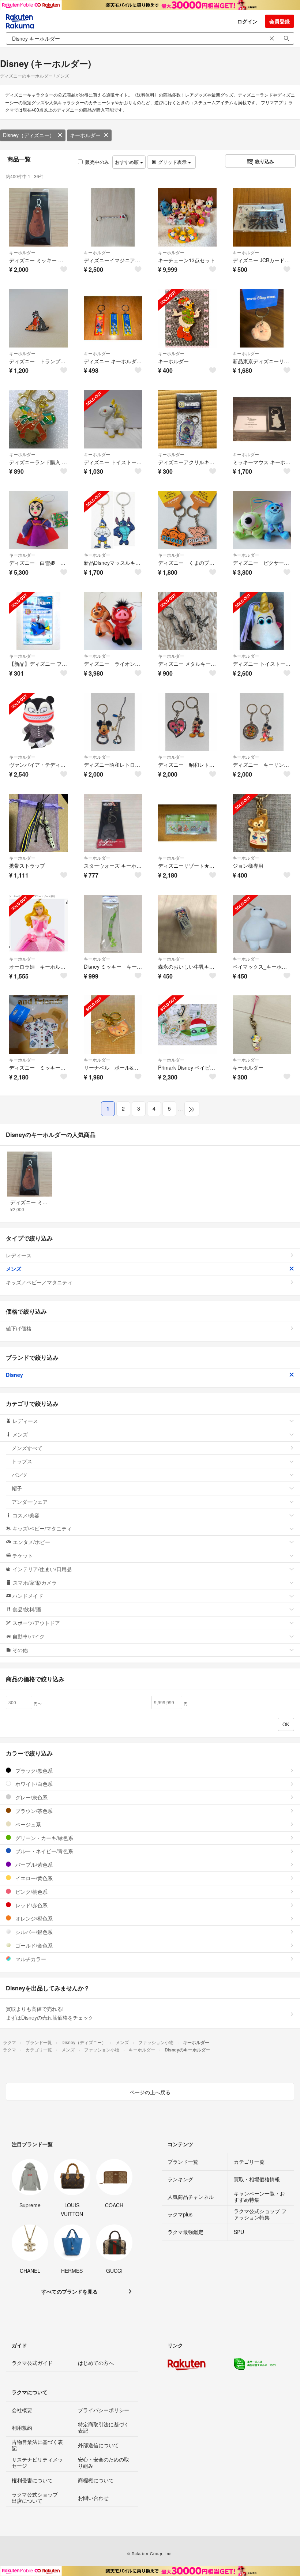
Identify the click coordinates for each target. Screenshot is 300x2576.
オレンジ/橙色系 (33, 1918)
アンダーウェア (30, 1502)
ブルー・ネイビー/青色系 (44, 1851)
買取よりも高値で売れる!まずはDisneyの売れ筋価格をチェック (50, 2013)
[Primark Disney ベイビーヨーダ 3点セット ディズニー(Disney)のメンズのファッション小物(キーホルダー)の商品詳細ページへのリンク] (187, 1025)
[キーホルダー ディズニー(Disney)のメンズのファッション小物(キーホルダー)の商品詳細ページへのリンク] (187, 318)
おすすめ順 (127, 162)
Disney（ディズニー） (29, 135)
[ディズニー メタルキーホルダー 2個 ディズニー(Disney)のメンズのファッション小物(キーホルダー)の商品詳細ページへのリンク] (187, 621)
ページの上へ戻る (150, 2092)
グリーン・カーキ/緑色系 (44, 1838)
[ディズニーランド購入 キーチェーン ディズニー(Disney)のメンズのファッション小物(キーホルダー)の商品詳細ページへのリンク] (38, 419)
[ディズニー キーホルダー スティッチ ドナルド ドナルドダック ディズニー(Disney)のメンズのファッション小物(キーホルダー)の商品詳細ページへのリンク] (113, 318)
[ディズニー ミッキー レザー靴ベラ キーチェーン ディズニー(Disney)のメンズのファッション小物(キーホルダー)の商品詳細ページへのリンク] (38, 217)
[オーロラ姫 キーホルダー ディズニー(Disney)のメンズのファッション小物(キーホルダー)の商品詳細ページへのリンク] (38, 924)
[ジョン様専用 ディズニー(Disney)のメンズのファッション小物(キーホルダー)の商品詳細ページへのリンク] (262, 823)
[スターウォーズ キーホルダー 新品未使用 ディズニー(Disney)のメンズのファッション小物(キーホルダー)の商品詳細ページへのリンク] (113, 823)
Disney (14, 1375)
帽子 (17, 1488)
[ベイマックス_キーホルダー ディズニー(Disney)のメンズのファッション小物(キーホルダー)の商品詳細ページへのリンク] (262, 924)
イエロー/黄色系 (33, 1878)
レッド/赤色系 (31, 1905)
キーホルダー (85, 135)
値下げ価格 (19, 1328)
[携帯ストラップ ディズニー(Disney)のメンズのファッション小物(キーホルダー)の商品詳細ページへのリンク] (38, 823)
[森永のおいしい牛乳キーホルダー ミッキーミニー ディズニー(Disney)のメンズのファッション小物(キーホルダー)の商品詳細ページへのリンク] (187, 924)
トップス (22, 1461)
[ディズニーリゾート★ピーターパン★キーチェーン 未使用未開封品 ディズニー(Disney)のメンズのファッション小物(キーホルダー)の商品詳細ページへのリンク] (187, 823)
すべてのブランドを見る (70, 2291)
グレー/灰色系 (31, 1797)
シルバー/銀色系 (33, 1932)
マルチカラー (30, 1959)
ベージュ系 (27, 1824)
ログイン (247, 21)
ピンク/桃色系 (31, 1892)
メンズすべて (27, 1448)
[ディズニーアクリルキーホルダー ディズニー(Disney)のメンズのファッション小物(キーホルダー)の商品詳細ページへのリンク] (187, 419)
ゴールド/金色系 (33, 1945)
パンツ (19, 1475)
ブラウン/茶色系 (33, 1811)
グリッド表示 (172, 162)
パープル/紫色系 (33, 1865)
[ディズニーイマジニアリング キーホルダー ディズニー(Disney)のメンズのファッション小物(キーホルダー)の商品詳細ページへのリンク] (113, 217)
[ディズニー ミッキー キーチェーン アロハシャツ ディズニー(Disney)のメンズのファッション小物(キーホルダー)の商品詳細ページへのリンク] (38, 1025)
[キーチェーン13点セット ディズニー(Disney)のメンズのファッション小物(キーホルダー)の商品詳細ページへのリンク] (187, 217)
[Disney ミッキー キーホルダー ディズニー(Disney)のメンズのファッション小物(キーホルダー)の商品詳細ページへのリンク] (113, 924)
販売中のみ (97, 162)
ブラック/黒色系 (33, 1770)
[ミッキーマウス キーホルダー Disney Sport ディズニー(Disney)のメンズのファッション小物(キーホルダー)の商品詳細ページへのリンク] (262, 419)
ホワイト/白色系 (33, 1784)
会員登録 (280, 21)
